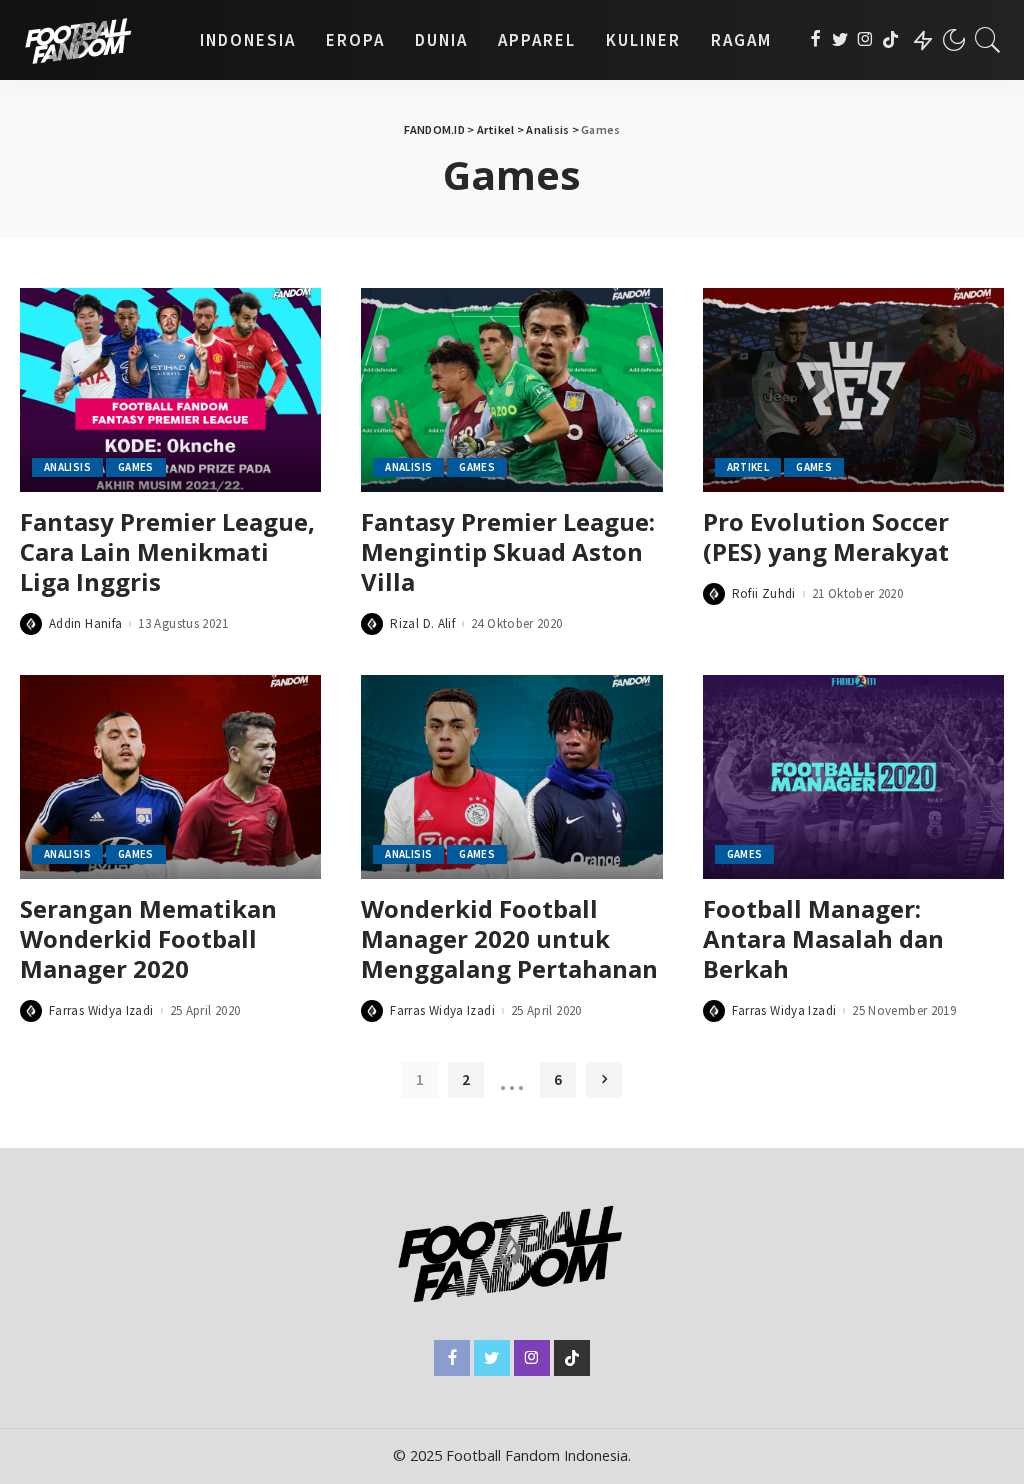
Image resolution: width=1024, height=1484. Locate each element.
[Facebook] (815, 40)
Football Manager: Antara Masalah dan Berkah (823, 938)
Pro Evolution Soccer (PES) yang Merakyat (826, 536)
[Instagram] (865, 40)
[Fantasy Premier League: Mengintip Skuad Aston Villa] (511, 390)
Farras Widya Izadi (101, 1010)
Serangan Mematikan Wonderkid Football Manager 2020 (148, 938)
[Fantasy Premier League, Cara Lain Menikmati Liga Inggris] (170, 390)
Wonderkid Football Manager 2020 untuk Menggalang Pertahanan (509, 938)
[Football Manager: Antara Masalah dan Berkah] (853, 777)
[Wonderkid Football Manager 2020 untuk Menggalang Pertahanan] (511, 777)
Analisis (67, 467)
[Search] (988, 40)
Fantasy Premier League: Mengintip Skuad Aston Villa (508, 551)
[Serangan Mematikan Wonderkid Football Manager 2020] (170, 777)
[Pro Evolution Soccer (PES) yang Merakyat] (853, 390)
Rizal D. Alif (422, 623)
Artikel (748, 467)
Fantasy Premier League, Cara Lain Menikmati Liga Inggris (167, 551)
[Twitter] (840, 40)
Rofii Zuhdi (764, 593)
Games (136, 467)
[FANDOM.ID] (95, 40)
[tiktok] (890, 40)
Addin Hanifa (85, 623)
